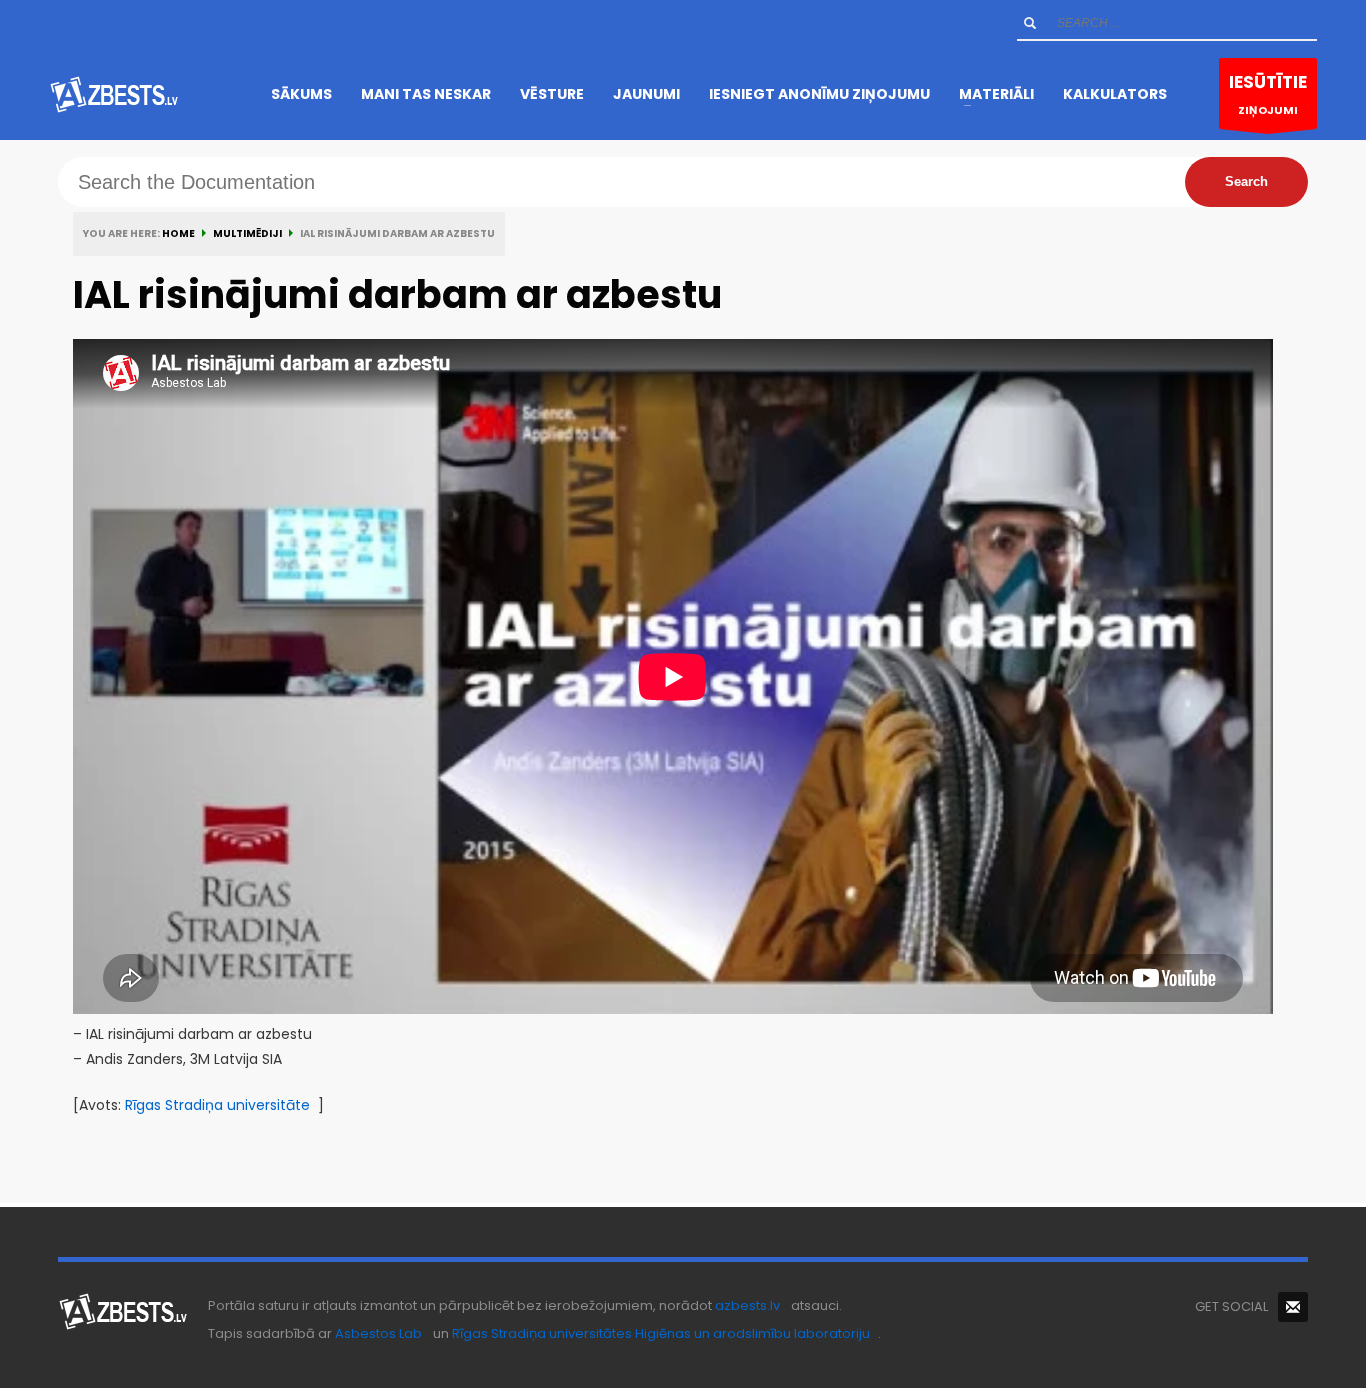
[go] (1030, 23)
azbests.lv (747, 1305)
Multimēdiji (247, 233)
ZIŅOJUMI (1268, 94)
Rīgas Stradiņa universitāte (217, 1105)
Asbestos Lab (378, 1333)
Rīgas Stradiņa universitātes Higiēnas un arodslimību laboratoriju (661, 1333)
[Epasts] (1293, 1307)
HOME (178, 233)
